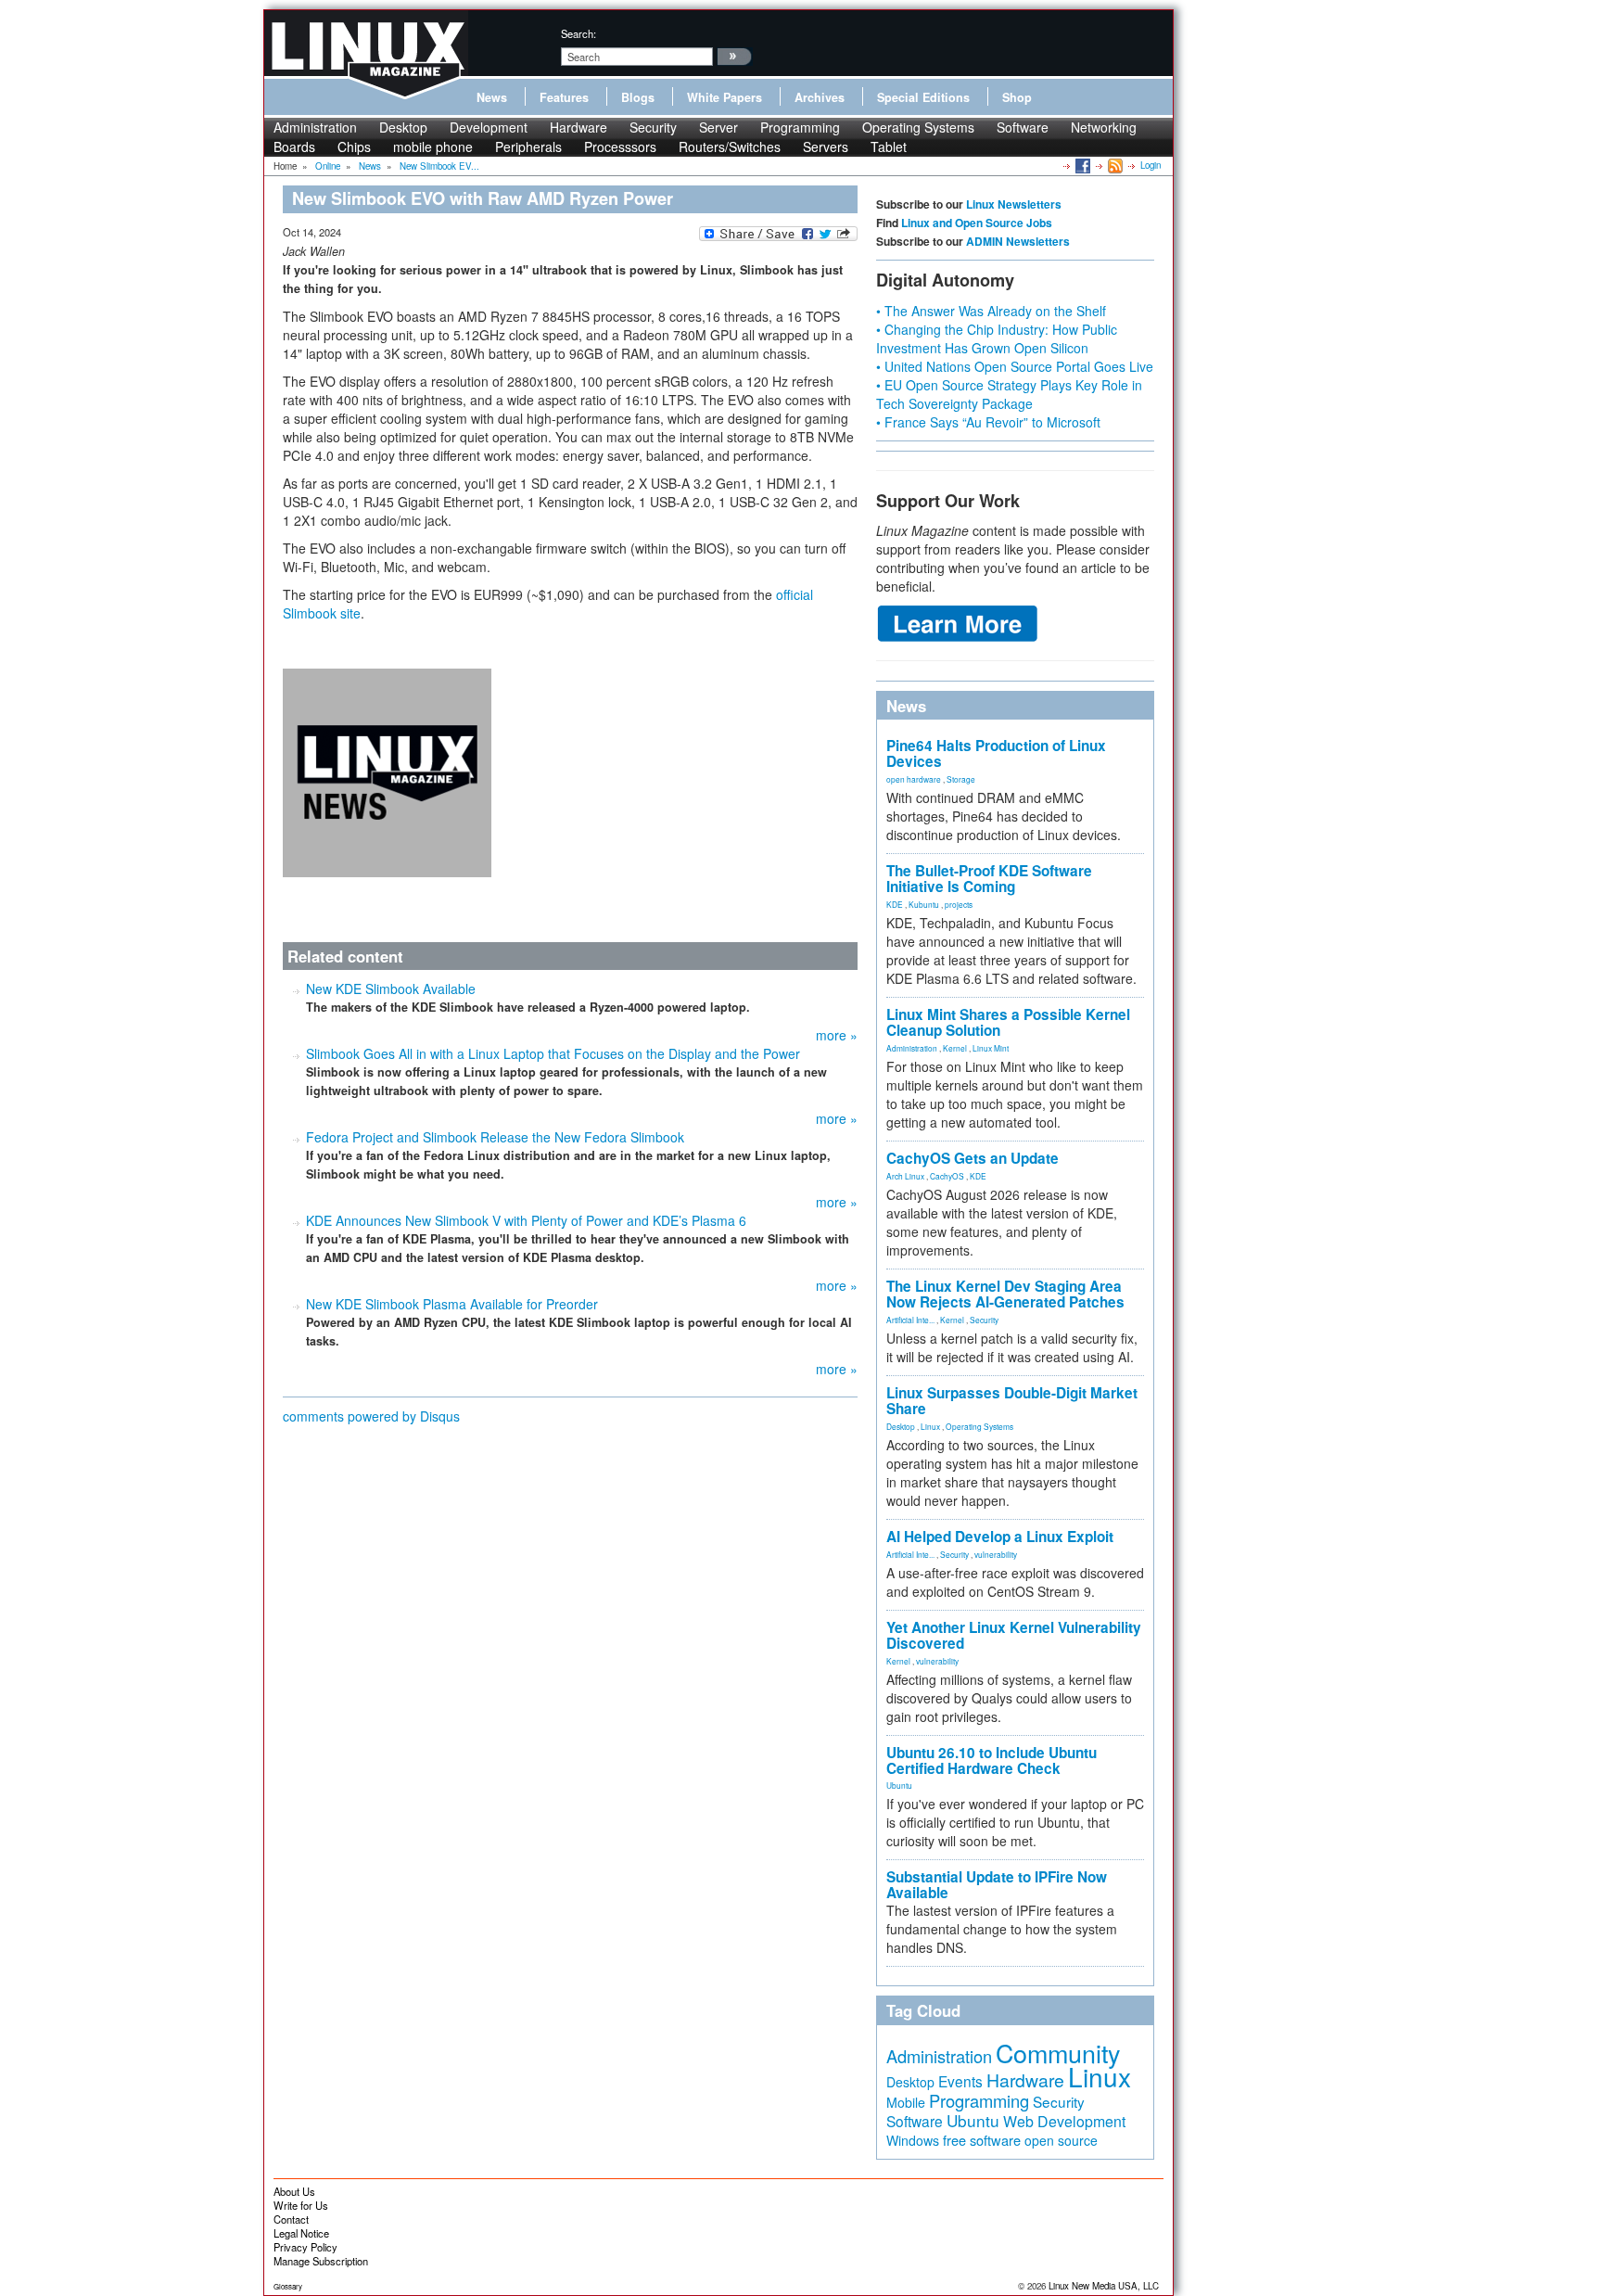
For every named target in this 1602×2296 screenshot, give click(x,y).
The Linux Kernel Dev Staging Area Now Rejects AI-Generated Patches (1005, 1294)
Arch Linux (905, 1176)
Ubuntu (899, 1785)
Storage (961, 779)
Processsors (620, 147)
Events (960, 2081)
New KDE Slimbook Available (391, 989)
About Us (294, 2191)
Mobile (906, 2102)
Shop (1017, 97)
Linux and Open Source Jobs (977, 223)
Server (718, 127)
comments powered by (371, 1416)
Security (653, 127)
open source (1061, 2140)
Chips (354, 147)
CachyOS (947, 1176)
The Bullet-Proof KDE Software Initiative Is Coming (989, 879)
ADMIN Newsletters (1018, 241)
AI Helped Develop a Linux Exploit (1000, 1537)
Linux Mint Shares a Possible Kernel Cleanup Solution (1008, 1022)
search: (578, 33)
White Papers (725, 97)
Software (1023, 127)
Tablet (889, 147)
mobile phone (433, 147)
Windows (913, 2140)
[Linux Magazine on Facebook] (1081, 165)
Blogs (638, 97)
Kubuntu (924, 904)
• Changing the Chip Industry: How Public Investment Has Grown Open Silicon (997, 338)
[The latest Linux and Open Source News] (1114, 165)
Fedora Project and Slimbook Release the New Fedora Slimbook (495, 1137)
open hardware (914, 779)
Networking (1104, 127)
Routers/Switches (730, 147)
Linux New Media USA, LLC (1104, 2286)
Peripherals (528, 147)
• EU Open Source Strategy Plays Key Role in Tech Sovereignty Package (1009, 394)
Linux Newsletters (1014, 204)
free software (982, 2140)
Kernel (955, 1048)
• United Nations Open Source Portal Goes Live (1015, 366)
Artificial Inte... (910, 1320)
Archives (820, 97)
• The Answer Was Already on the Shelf (991, 311)
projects (959, 904)
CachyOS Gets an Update (973, 1158)
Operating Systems (918, 127)
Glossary (288, 2286)
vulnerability (996, 1554)
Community (1058, 2053)
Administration (315, 127)
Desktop (403, 127)
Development (489, 127)
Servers (826, 147)
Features (564, 97)
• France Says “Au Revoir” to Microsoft (988, 422)
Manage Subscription (321, 2261)
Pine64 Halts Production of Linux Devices (996, 753)
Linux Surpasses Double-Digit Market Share (1012, 1401)
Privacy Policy (305, 2247)
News (492, 97)
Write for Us (301, 2205)
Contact (291, 2219)
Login (1151, 165)
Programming (800, 127)
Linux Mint (991, 1048)
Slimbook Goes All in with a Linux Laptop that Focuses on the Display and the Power (553, 1053)
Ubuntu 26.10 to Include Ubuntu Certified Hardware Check (992, 1760)
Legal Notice (301, 2233)
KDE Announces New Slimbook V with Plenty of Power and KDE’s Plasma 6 (526, 1220)
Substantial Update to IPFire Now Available (997, 1885)
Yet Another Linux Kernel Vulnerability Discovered (1014, 1635)
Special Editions (923, 97)
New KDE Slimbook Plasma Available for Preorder (452, 1304)
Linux (930, 1426)
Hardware (578, 127)
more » (837, 1035)
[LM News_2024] (387, 771)
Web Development (1064, 2121)
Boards (294, 147)
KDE (895, 904)
